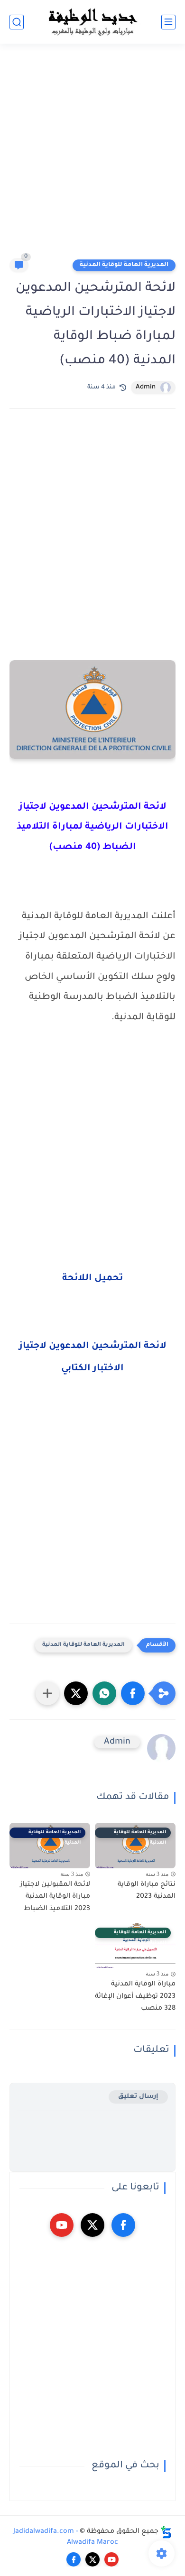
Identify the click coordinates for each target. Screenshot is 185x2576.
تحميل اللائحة (92, 1279)
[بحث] (17, 22)
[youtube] (62, 2225)
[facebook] (123, 2225)
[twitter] (92, 2225)
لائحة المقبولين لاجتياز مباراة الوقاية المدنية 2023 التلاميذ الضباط (55, 1897)
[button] (133, 1693)
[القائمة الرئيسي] (168, 22)
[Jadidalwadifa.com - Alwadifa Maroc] (92, 22)
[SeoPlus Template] (166, 2532)
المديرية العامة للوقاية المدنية (124, 265)
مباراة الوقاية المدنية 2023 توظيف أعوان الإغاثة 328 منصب (135, 1997)
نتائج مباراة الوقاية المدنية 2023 (147, 1891)
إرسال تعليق (138, 2097)
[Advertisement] (92, 155)
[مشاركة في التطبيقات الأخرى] (47, 1693)
